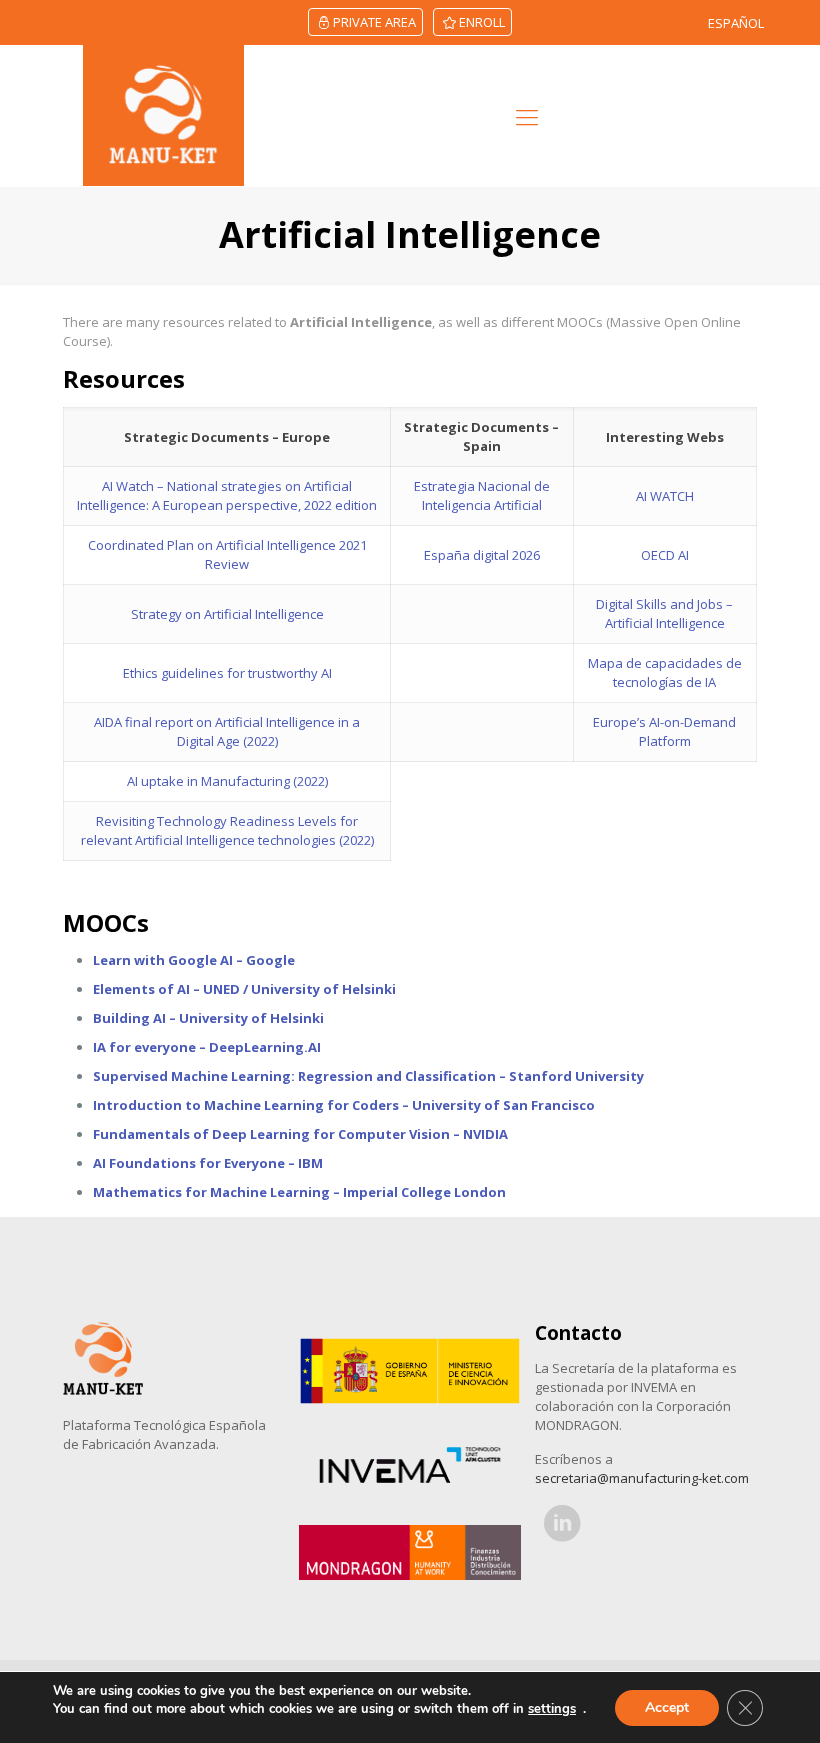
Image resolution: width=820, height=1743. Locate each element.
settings (552, 1709)
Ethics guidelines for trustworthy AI (227, 673)
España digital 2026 (482, 555)
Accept (667, 1707)
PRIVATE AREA (374, 22)
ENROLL (482, 22)
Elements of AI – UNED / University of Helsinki (244, 989)
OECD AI (665, 555)
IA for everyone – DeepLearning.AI (207, 1047)
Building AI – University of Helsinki (208, 1018)
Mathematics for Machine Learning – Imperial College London (299, 1192)
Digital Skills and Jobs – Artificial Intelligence (664, 613)
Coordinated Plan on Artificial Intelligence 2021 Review (227, 554)
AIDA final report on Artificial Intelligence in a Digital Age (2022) (227, 731)
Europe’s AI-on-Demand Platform (664, 731)
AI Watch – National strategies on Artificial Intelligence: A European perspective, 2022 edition (227, 495)
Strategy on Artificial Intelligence (227, 614)
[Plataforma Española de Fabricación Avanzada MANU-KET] (163, 115)
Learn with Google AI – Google (194, 960)
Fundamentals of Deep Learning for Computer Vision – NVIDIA (300, 1134)
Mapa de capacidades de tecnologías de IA (665, 672)
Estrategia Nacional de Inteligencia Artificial (482, 495)
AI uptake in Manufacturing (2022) (227, 781)
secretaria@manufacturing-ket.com (642, 1478)
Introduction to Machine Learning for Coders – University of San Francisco (344, 1105)
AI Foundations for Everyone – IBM (208, 1163)
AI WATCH (665, 496)
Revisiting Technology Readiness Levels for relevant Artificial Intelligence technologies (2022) (227, 830)
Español (736, 23)
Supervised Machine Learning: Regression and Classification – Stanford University (368, 1076)
